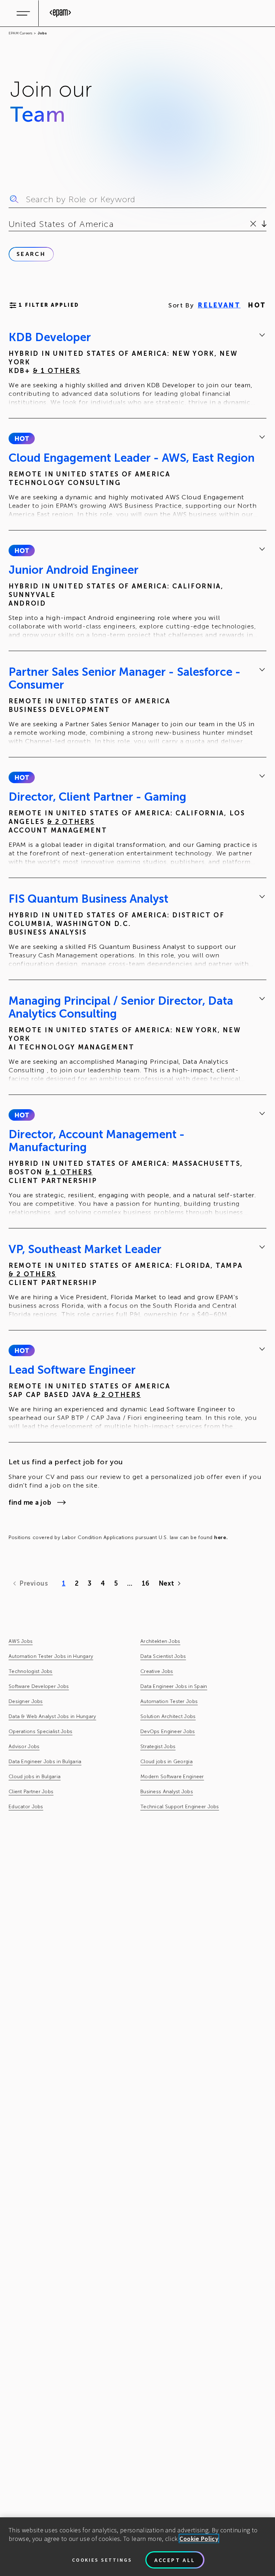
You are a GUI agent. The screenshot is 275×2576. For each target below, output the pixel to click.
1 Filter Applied (49, 305)
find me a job (30, 1503)
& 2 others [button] (71, 822)
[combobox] (10, 224)
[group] (137, 369)
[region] (137, 2547)
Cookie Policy (199, 2539)
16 (146, 1583)
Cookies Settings (102, 2560)
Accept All (175, 2560)
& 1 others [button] (57, 371)
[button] (22, 438)
